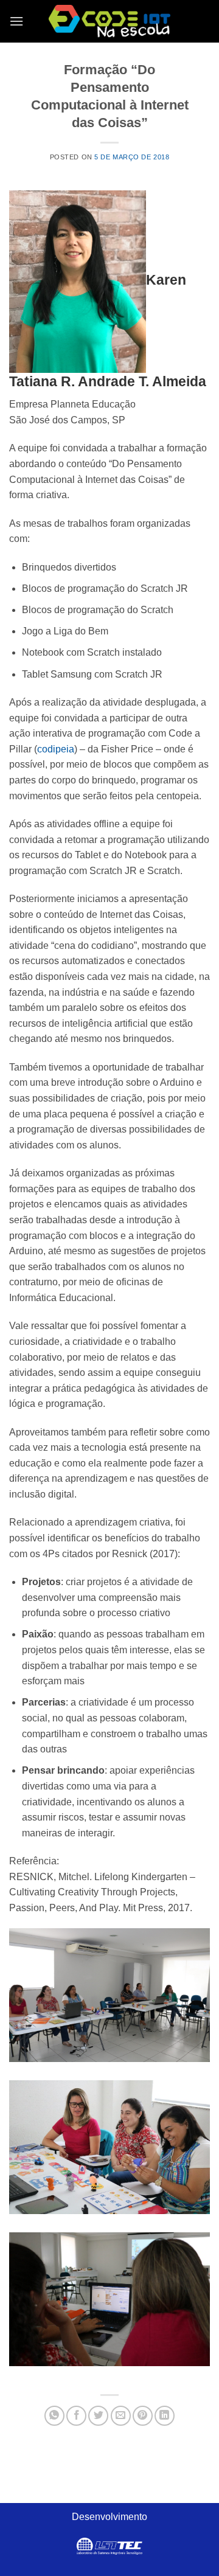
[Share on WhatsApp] (54, 2416)
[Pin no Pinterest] (143, 2416)
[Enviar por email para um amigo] (121, 2416)
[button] (16, 21)
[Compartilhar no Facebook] (76, 2416)
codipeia (56, 749)
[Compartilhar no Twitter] (98, 2416)
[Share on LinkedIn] (165, 2416)
